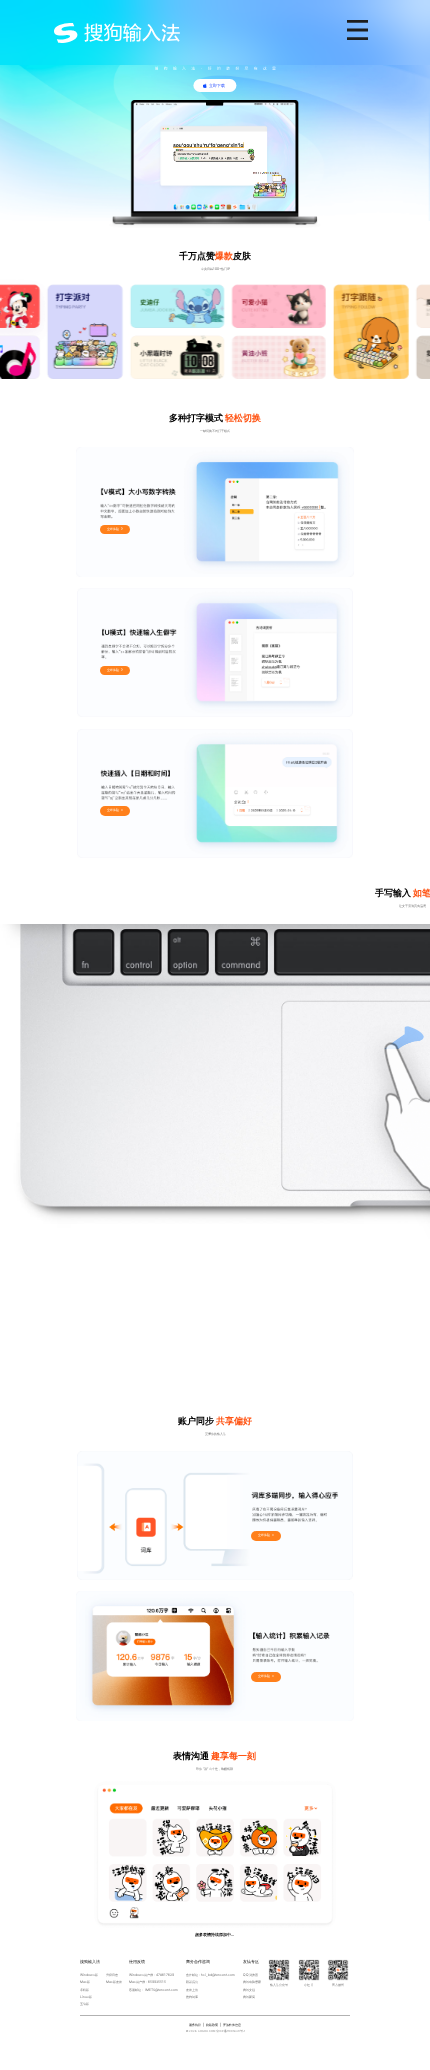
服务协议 (195, 2025)
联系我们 (192, 1982)
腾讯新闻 (249, 1997)
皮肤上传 (192, 1990)
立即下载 (217, 85)
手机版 (84, 1990)
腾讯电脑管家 (252, 1982)
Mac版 (85, 1982)
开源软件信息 (232, 2025)
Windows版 (89, 1975)
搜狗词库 (192, 1997)
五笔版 (84, 2004)
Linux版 (86, 1997)
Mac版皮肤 (114, 1982)
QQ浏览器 (250, 1975)
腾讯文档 (249, 1990)
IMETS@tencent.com (161, 1990)
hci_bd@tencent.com (218, 1975)
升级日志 (112, 1975)
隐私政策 (212, 2025)
